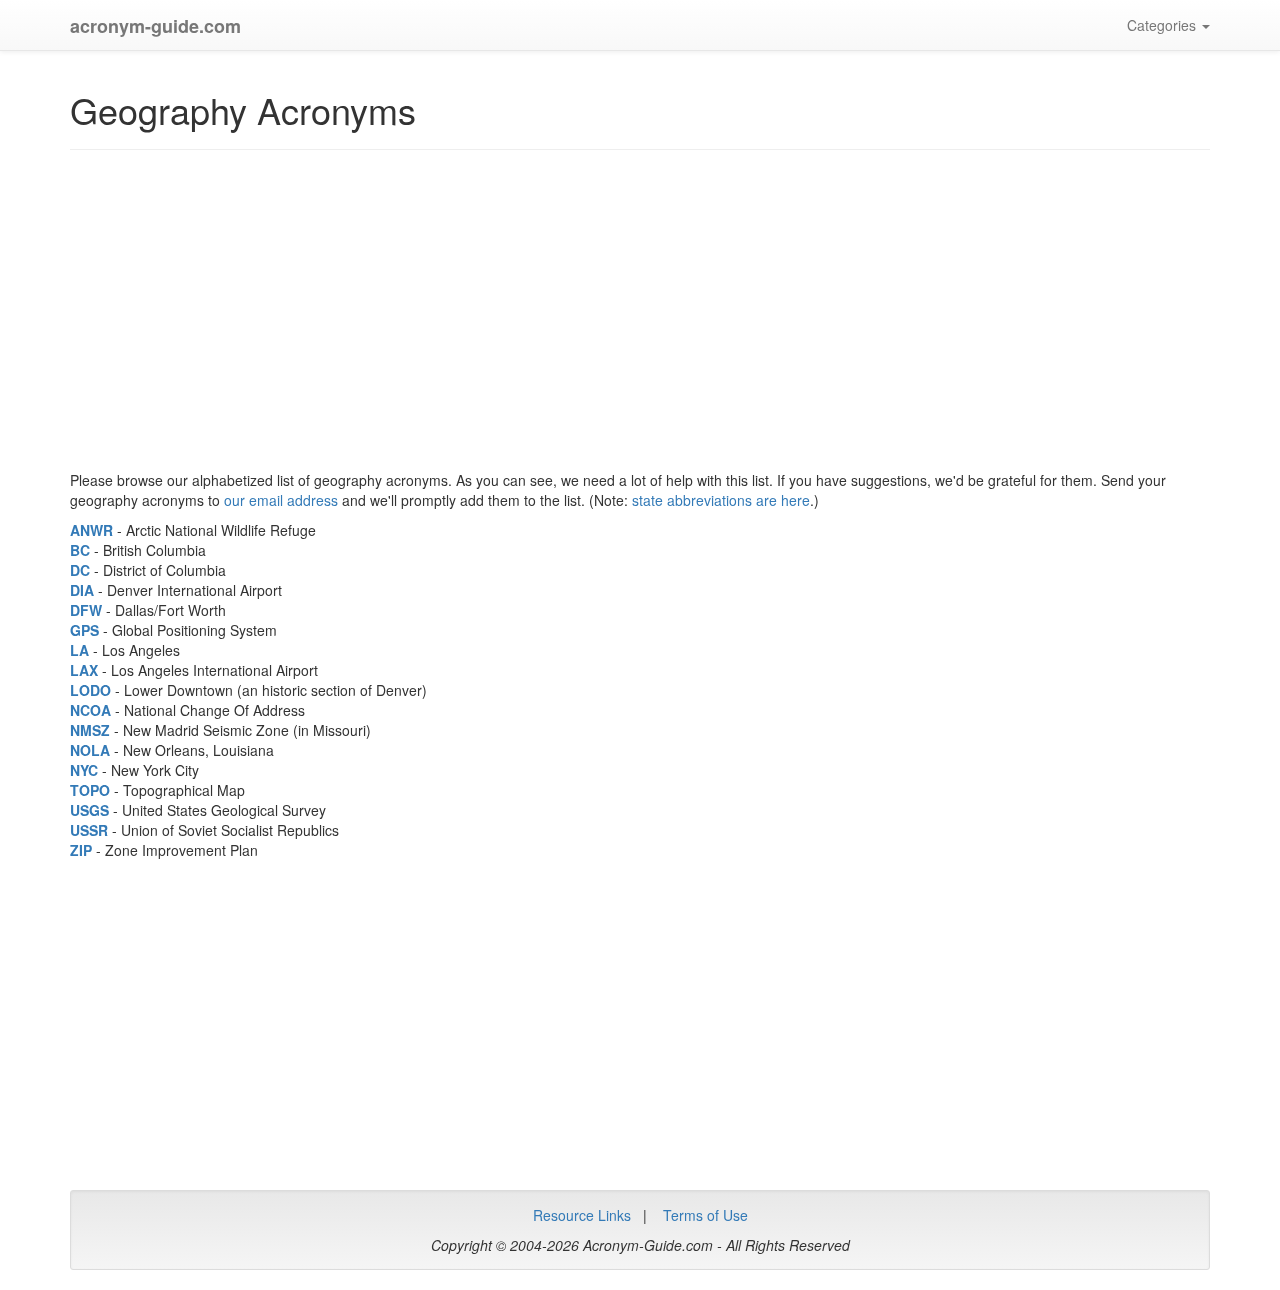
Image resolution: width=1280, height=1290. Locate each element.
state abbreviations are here (721, 500)
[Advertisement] (454, 310)
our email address (281, 500)
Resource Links (582, 1215)
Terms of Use (705, 1215)
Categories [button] (1163, 25)
